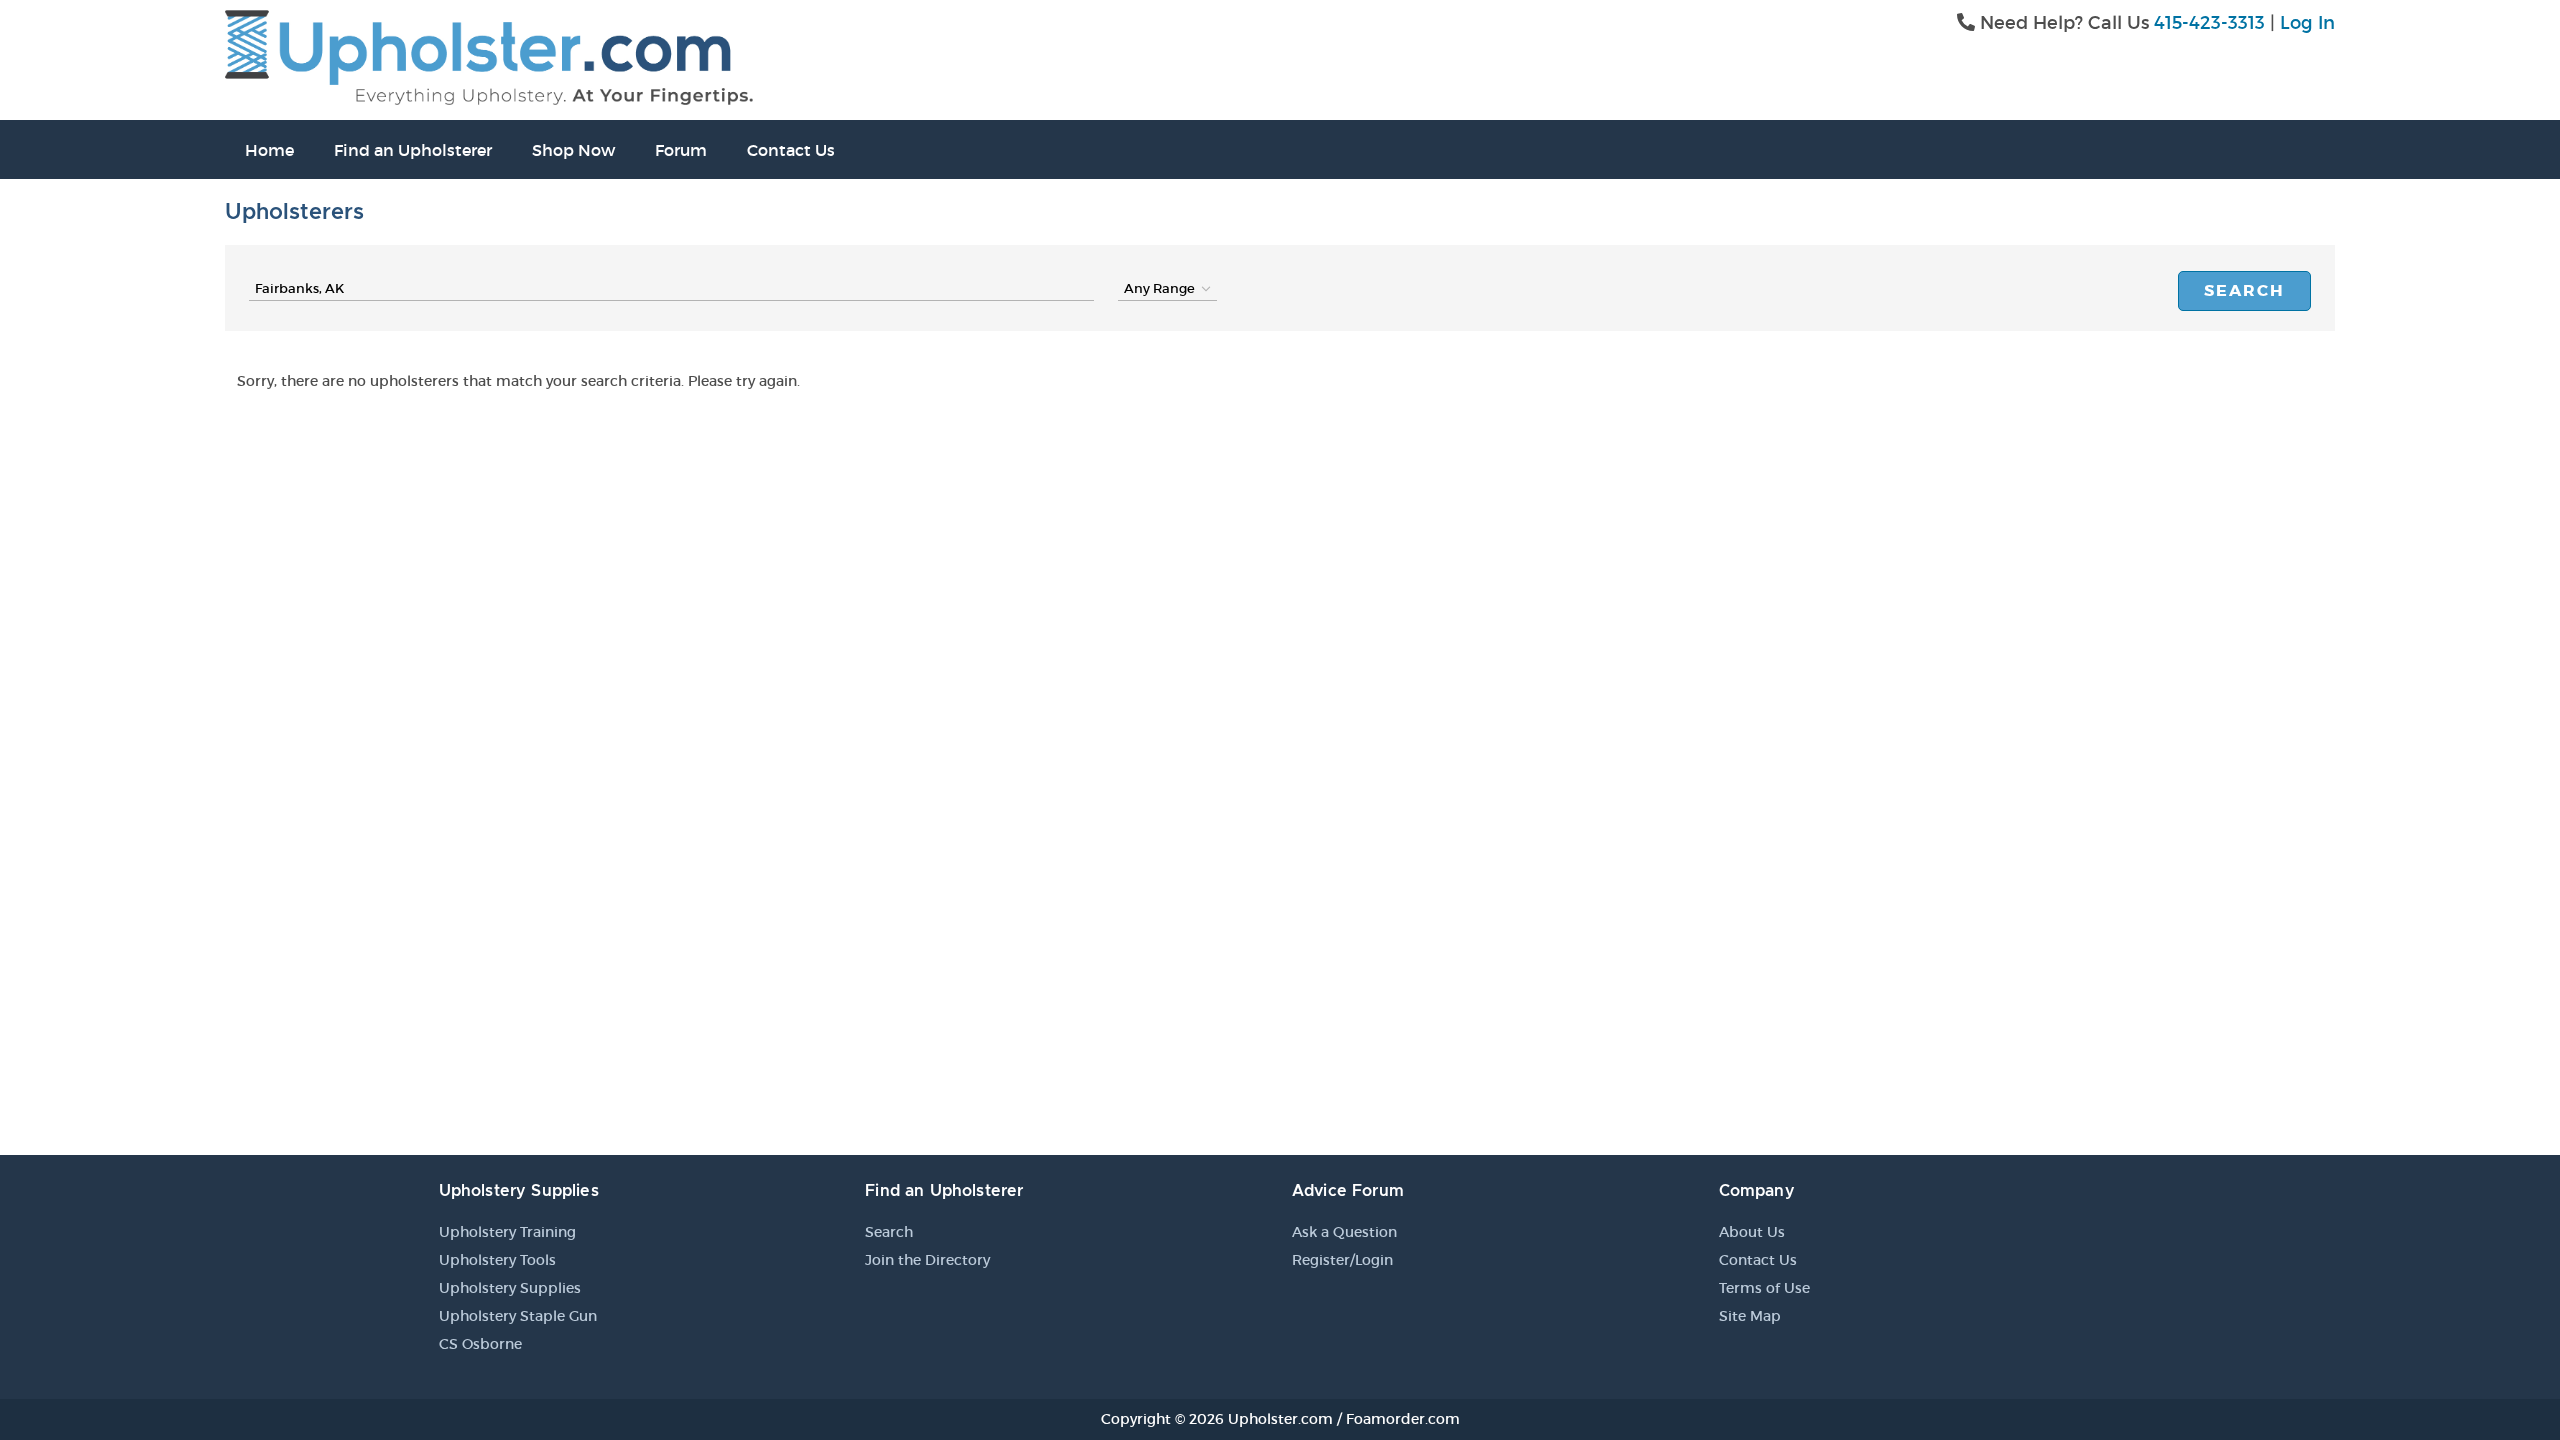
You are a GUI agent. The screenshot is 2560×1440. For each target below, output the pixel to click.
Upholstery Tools (497, 1260)
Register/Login (1342, 1260)
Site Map (1750, 1316)
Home (269, 150)
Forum (681, 150)
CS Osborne (480, 1344)
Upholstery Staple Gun (518, 1316)
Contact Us (791, 150)
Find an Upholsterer (413, 150)
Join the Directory (927, 1260)
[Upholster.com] (489, 56)
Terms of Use (1764, 1288)
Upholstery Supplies (510, 1288)
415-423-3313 (2209, 23)
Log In (2307, 23)
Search (2244, 290)
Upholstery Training (507, 1232)
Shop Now (573, 150)
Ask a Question (1344, 1232)
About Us (1752, 1232)
